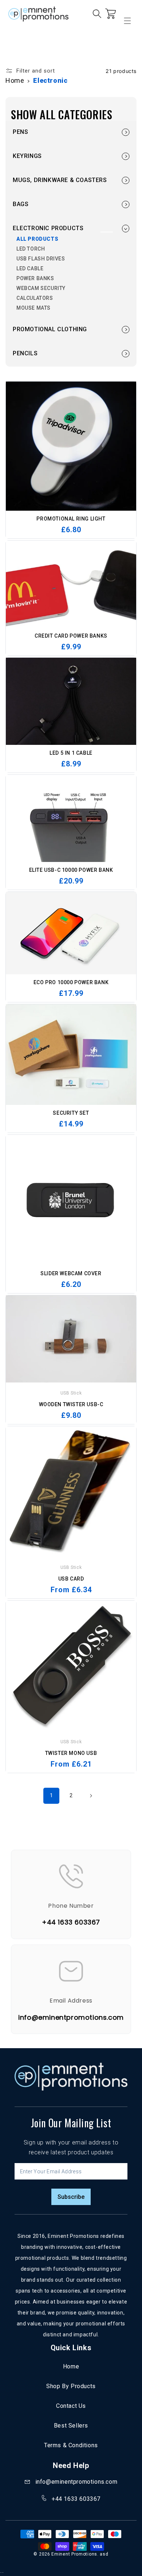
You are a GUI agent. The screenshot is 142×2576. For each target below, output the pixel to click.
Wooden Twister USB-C (71, 1404)
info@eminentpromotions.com (76, 2482)
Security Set (71, 1113)
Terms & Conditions (71, 2445)
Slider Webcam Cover (71, 1273)
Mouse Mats (33, 308)
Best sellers (71, 2426)
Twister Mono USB (71, 1753)
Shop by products (71, 2386)
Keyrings (27, 156)
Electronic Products (48, 228)
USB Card (71, 1579)
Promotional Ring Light (71, 519)
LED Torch (31, 249)
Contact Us (71, 2406)
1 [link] (52, 1795)
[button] (9, 45)
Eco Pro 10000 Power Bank (71, 982)
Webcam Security (41, 288)
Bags (21, 204)
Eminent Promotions (74, 2554)
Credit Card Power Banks (71, 636)
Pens (20, 132)
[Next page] (91, 1796)
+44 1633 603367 (76, 2499)
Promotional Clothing (50, 329)
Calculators (35, 298)
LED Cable (30, 268)
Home (15, 80)
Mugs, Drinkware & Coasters (60, 180)
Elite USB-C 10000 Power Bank (71, 870)
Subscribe (71, 2197)
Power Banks (35, 278)
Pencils (25, 353)
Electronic (50, 80)
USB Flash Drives (41, 259)
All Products (37, 239)
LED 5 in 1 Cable (71, 753)
